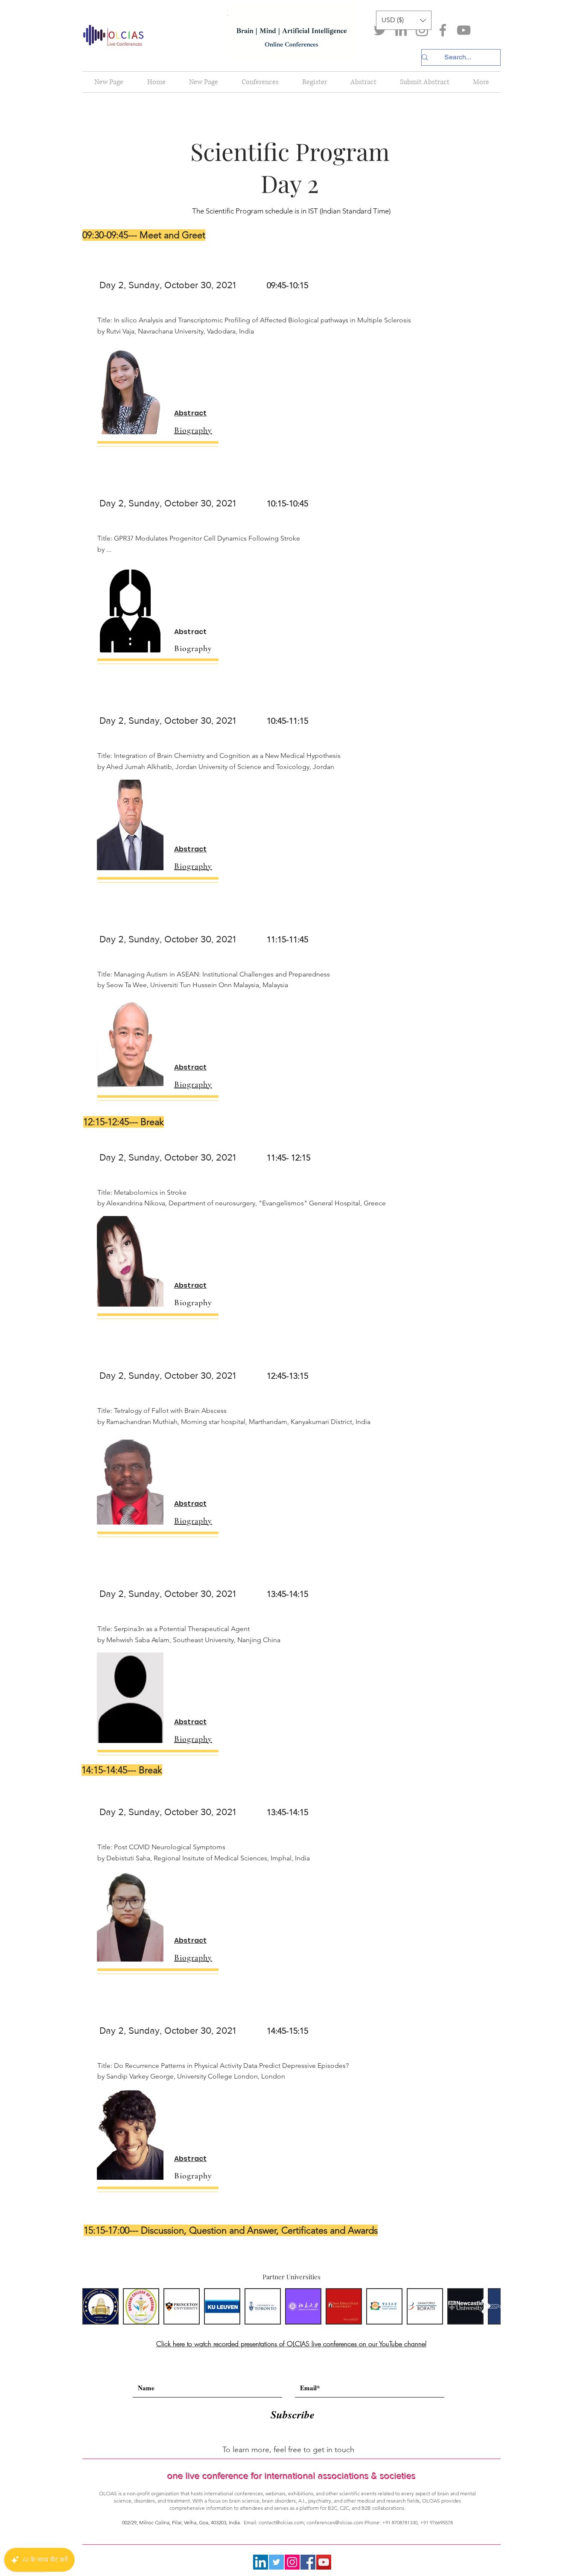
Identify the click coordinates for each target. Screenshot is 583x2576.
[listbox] (404, 20)
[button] (404, 20)
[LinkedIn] (401, 30)
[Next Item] (486, 2306)
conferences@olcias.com (335, 2522)
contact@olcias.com (281, 2522)
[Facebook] (443, 30)
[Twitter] (380, 30)
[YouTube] (464, 30)
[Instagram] (422, 30)
